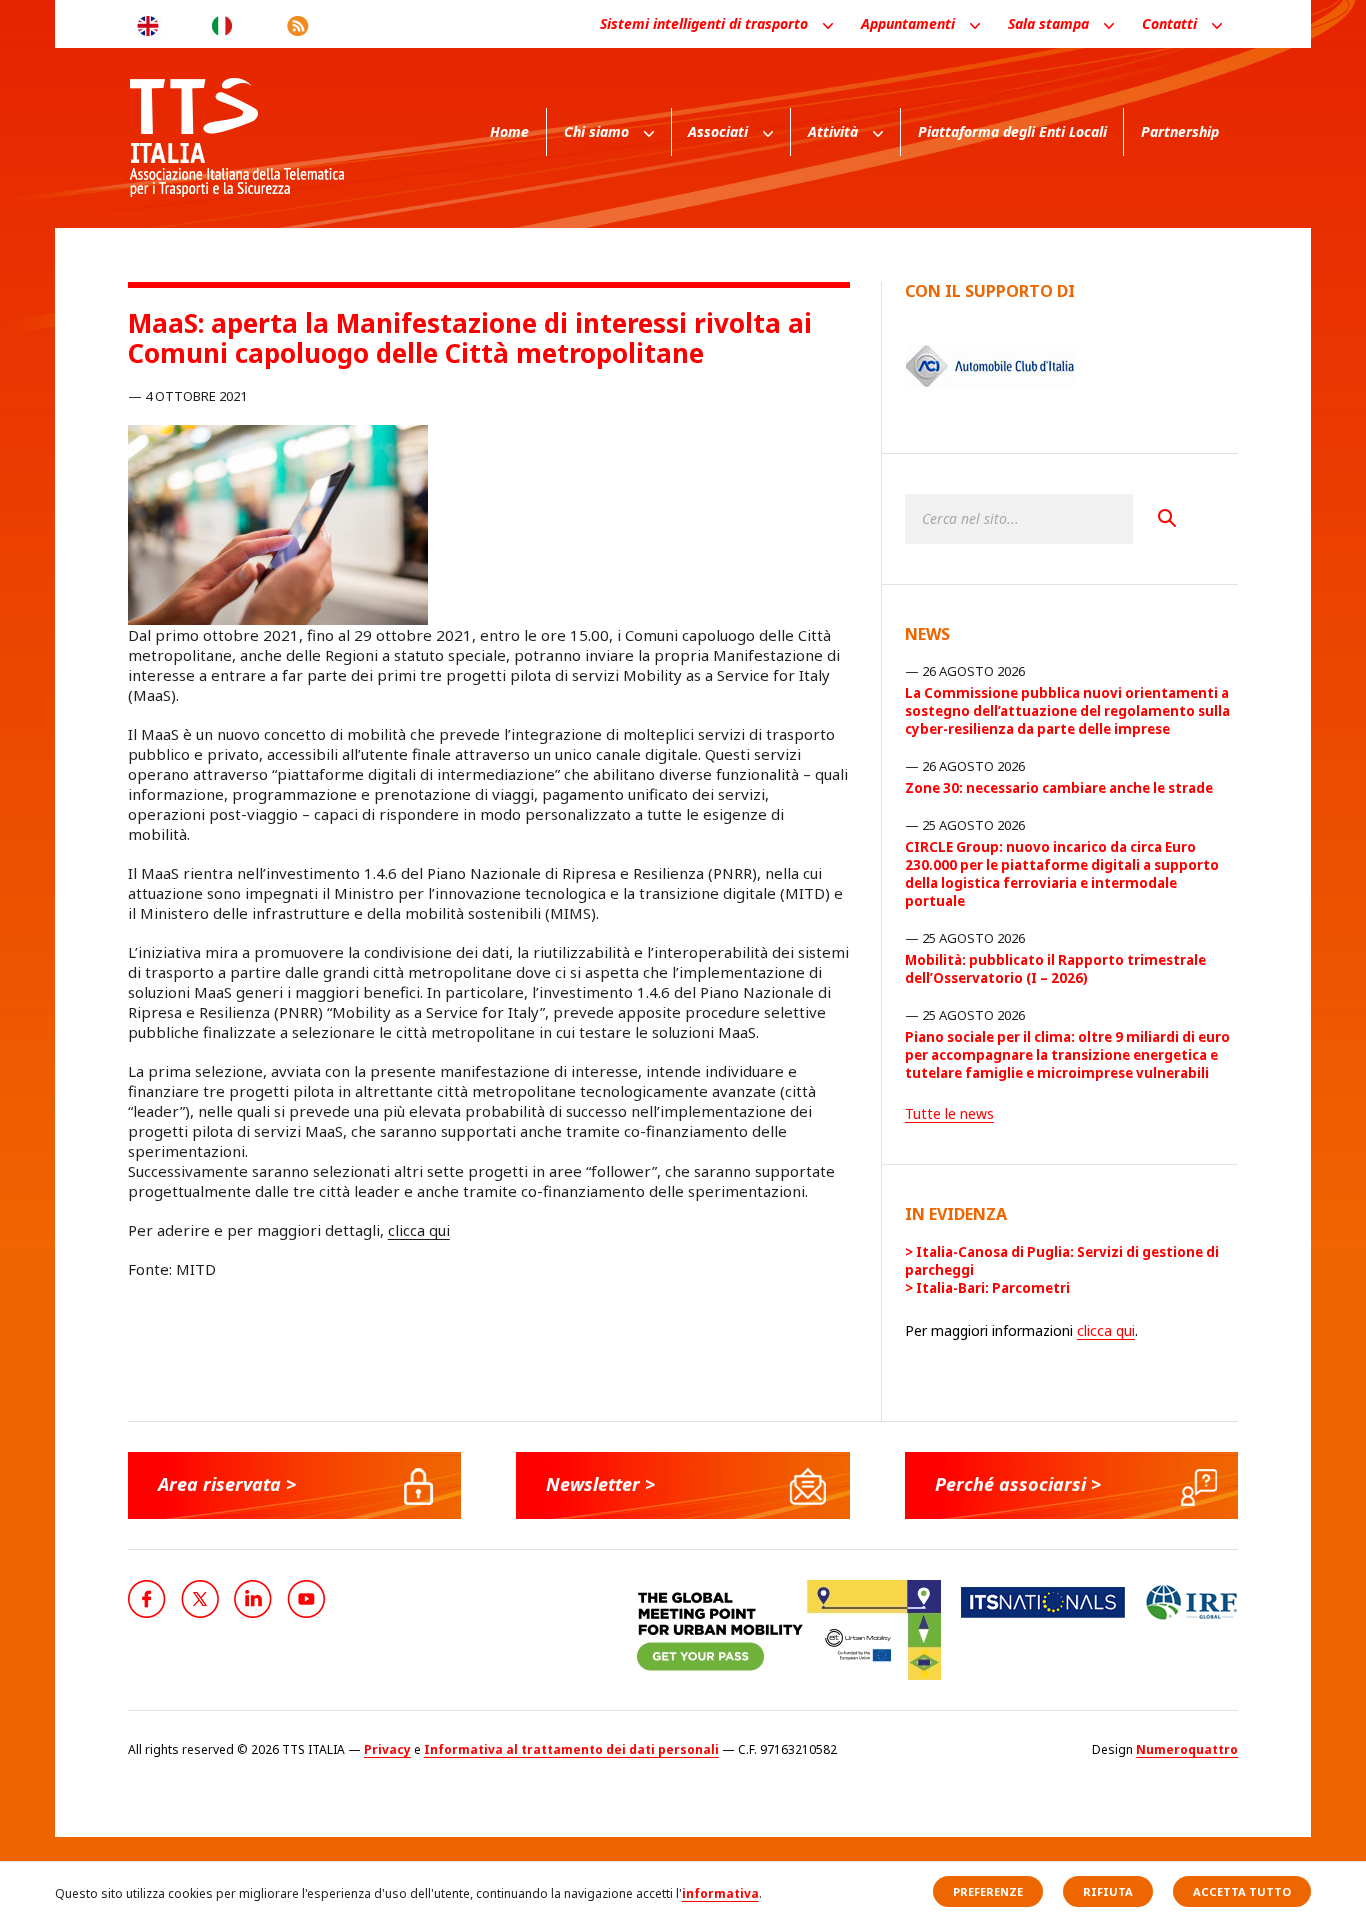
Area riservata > (227, 1484)
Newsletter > (600, 1484)
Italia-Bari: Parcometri (993, 1288)
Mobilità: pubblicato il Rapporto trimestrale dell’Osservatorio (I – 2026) (1055, 969)
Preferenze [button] (988, 1891)
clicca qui (419, 1230)
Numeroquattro (1187, 1749)
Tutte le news (949, 1113)
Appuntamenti (908, 23)
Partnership (1180, 131)
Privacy (387, 1749)
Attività (833, 131)
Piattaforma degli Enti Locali (1012, 131)
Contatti (1169, 23)
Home (509, 131)
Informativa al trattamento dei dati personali (571, 1749)
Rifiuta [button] (1108, 1891)
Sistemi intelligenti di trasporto (704, 23)
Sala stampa (1048, 23)
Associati (718, 131)
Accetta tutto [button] (1242, 1891)
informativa (720, 1893)
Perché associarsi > (1018, 1484)
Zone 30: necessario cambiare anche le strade (1059, 788)
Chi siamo (596, 131)
